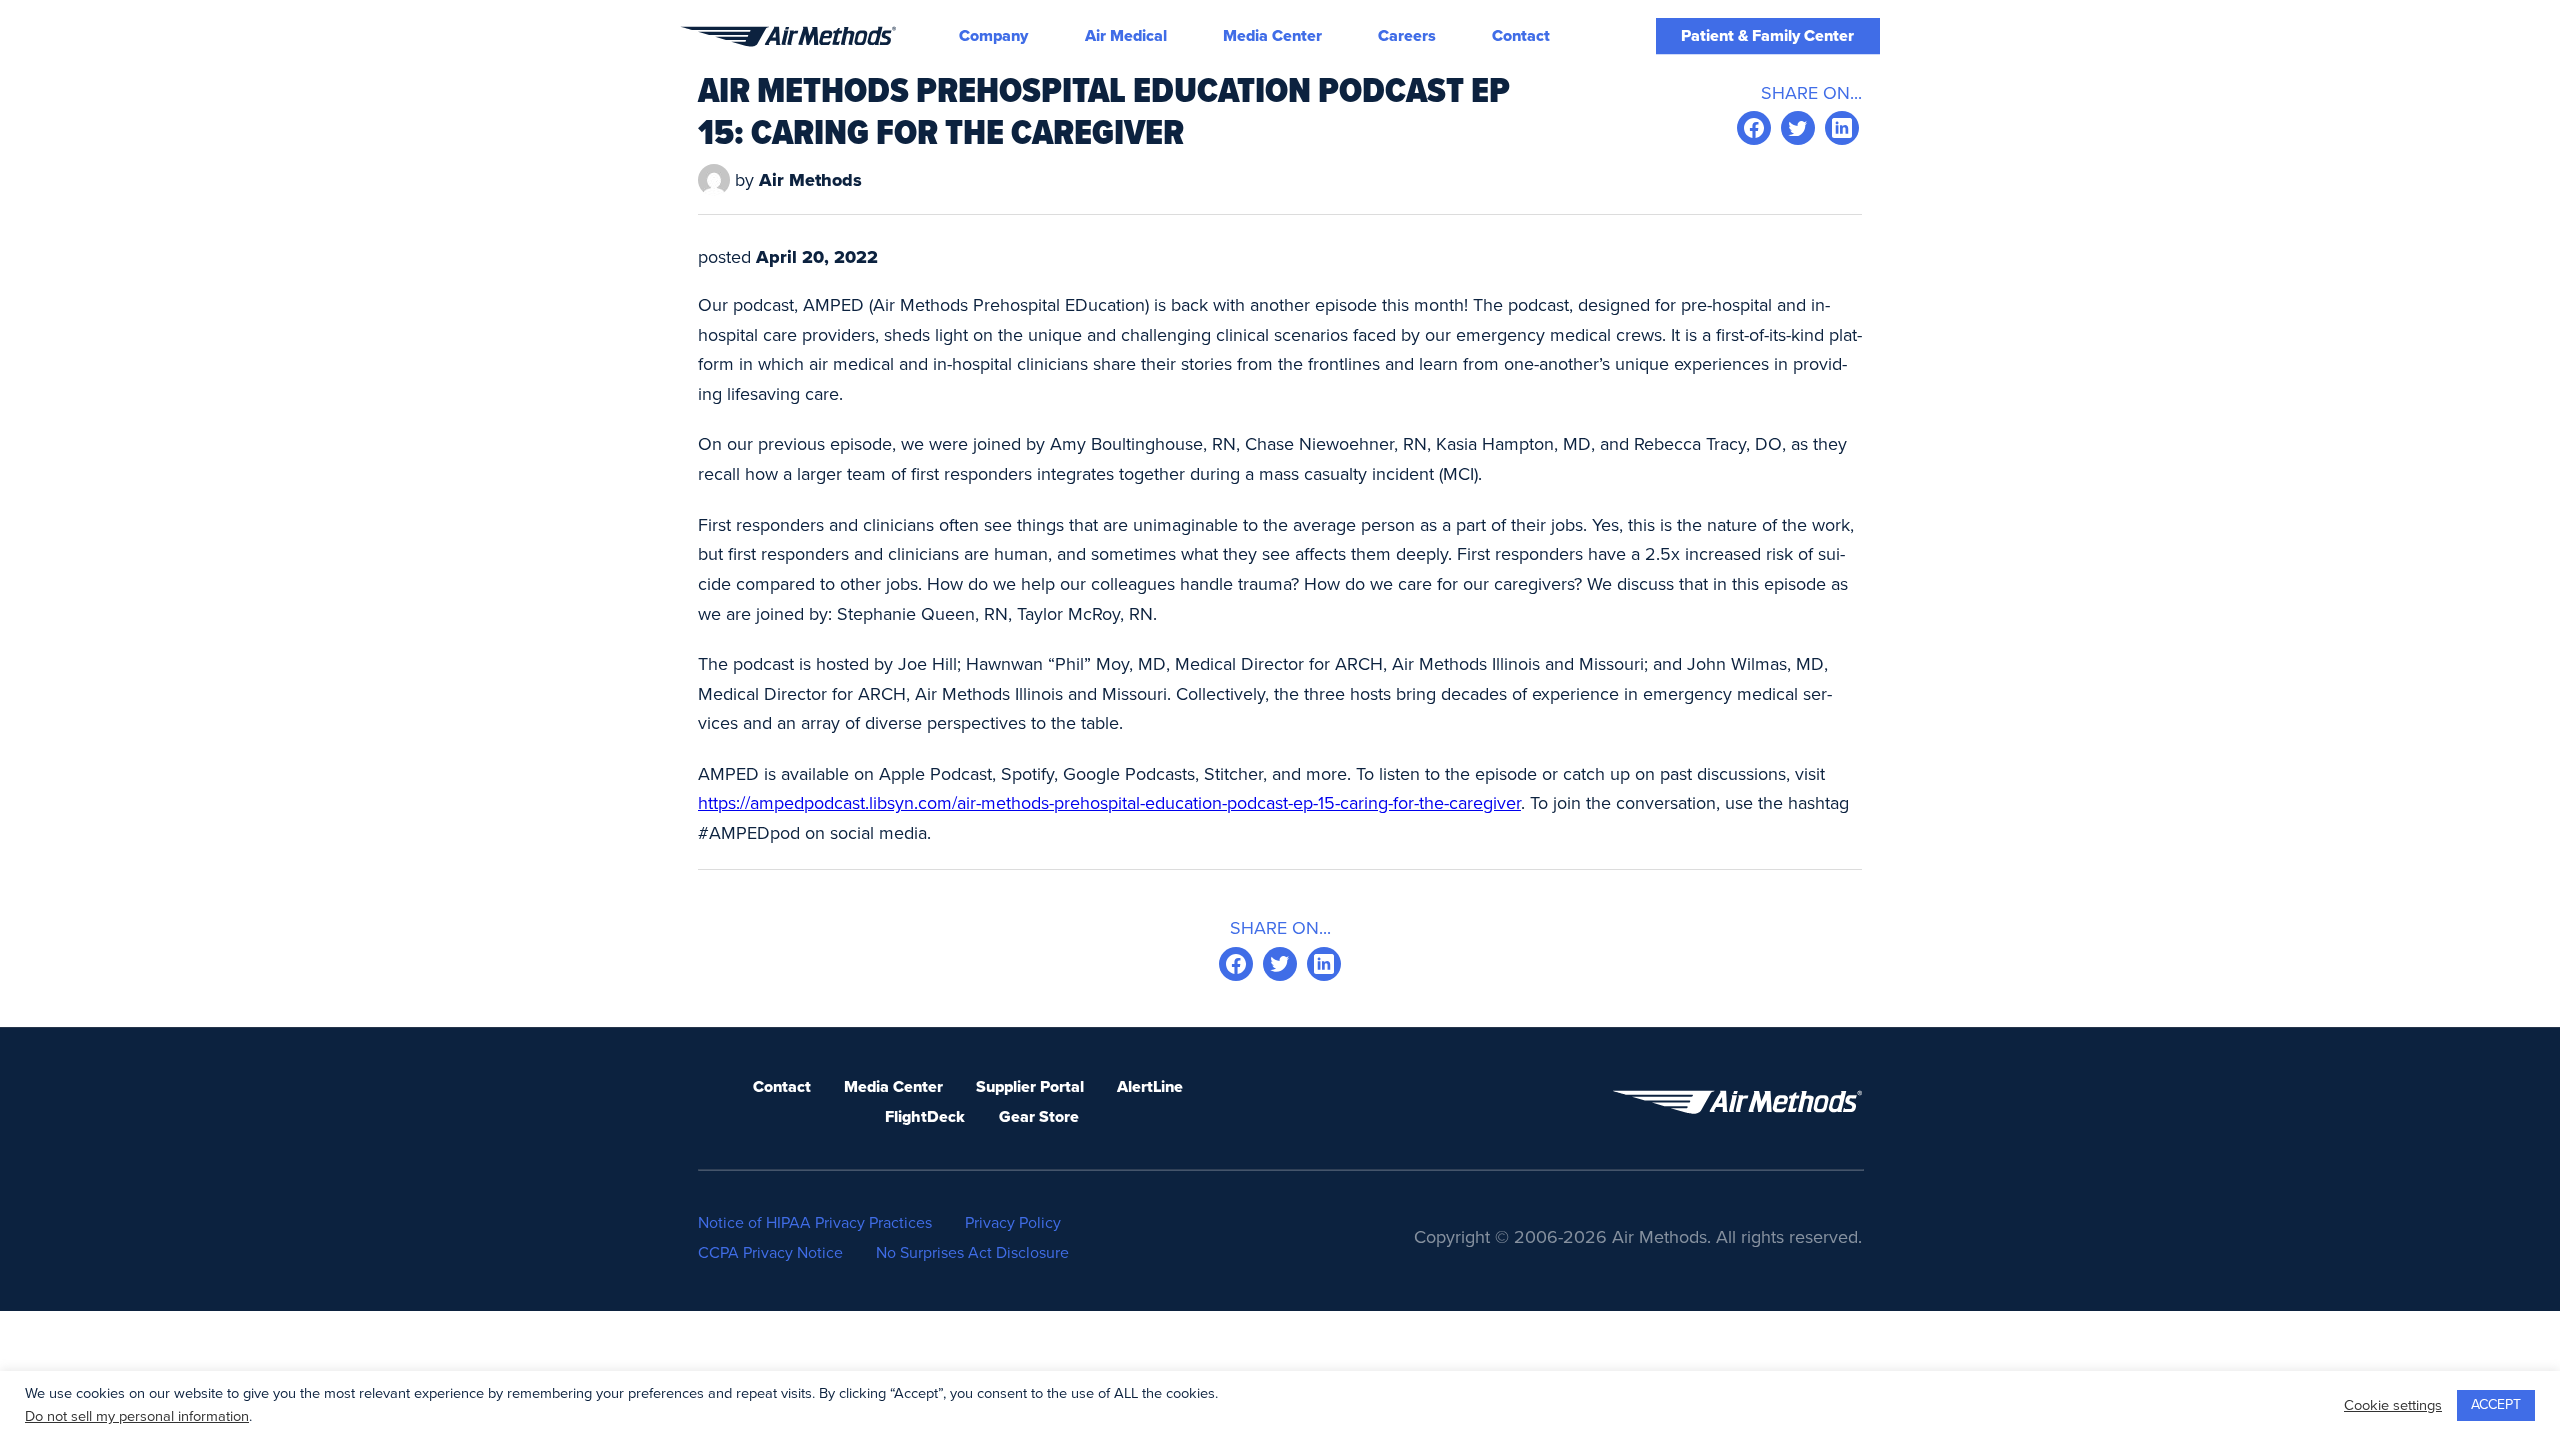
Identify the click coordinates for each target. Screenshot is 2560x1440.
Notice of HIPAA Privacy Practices (815, 1223)
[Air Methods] (788, 36)
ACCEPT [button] (2496, 1404)
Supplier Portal (1030, 1087)
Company (993, 36)
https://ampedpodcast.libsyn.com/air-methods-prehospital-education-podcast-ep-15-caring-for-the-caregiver (1109, 803)
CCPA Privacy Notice (770, 1253)
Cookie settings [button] (2393, 1405)
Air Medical (1126, 36)
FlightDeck (925, 1117)
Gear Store (1039, 1117)
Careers (1407, 36)
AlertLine (1150, 1087)
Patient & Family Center (1767, 36)
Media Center (1272, 36)
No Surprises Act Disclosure (972, 1253)
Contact (1521, 36)
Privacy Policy (1013, 1223)
